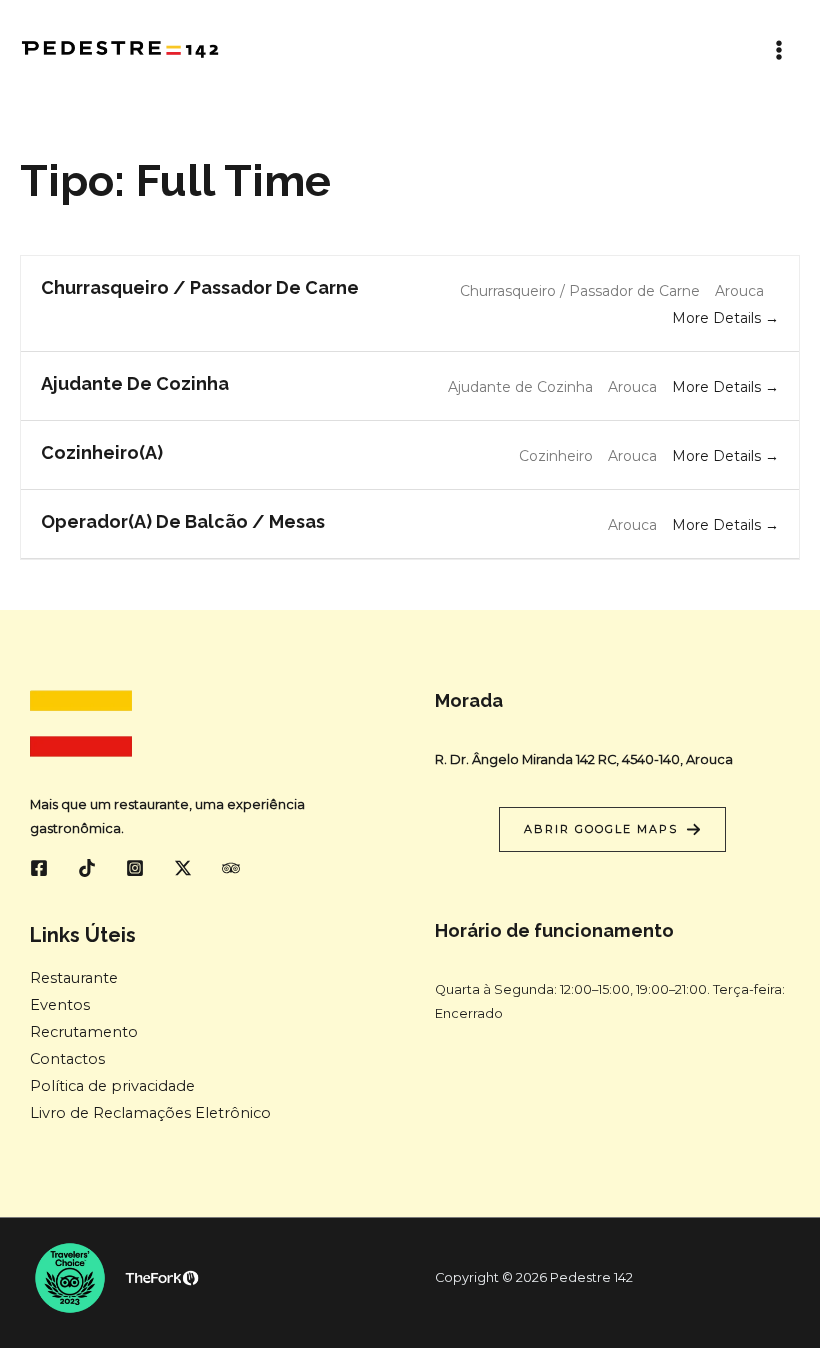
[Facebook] (39, 868)
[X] (183, 868)
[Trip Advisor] (231, 868)
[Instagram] (135, 868)
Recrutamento (84, 1032)
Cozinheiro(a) (102, 452)
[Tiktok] (87, 868)
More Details (718, 318)
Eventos (60, 1005)
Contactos (67, 1059)
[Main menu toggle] (779, 49)
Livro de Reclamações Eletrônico (150, 1113)
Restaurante (74, 978)
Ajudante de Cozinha (135, 383)
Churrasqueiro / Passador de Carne (200, 287)
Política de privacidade (112, 1086)
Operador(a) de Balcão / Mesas (183, 521)
